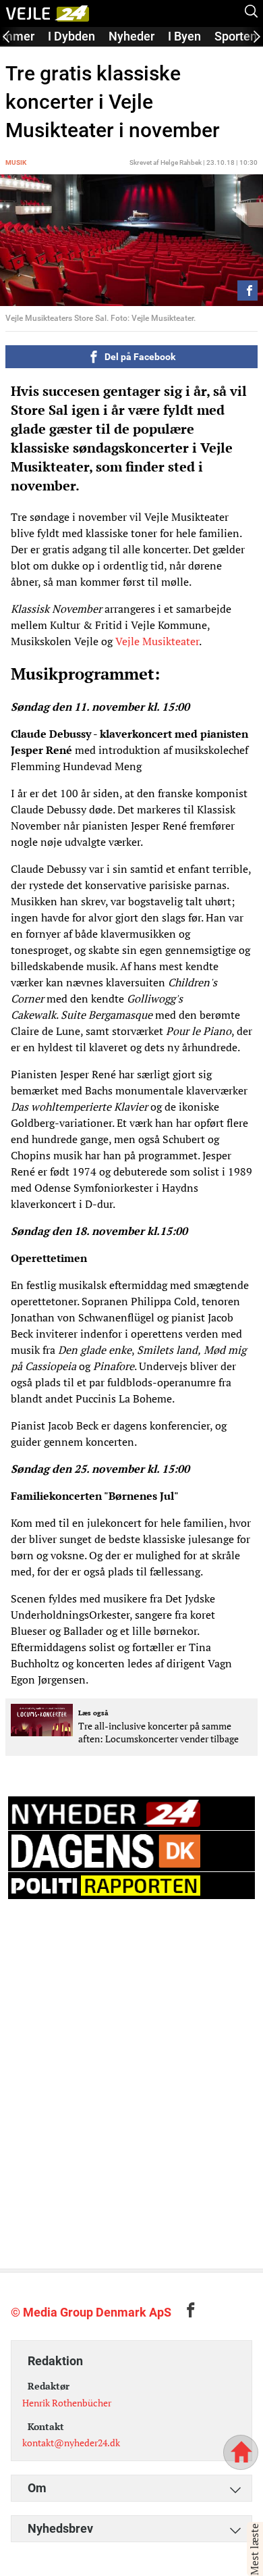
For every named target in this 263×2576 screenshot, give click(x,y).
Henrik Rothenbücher (67, 2403)
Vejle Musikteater (157, 641)
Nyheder (131, 36)
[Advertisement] (131, 2038)
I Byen (184, 36)
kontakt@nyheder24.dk (71, 2443)
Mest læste (254, 2549)
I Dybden (71, 36)
